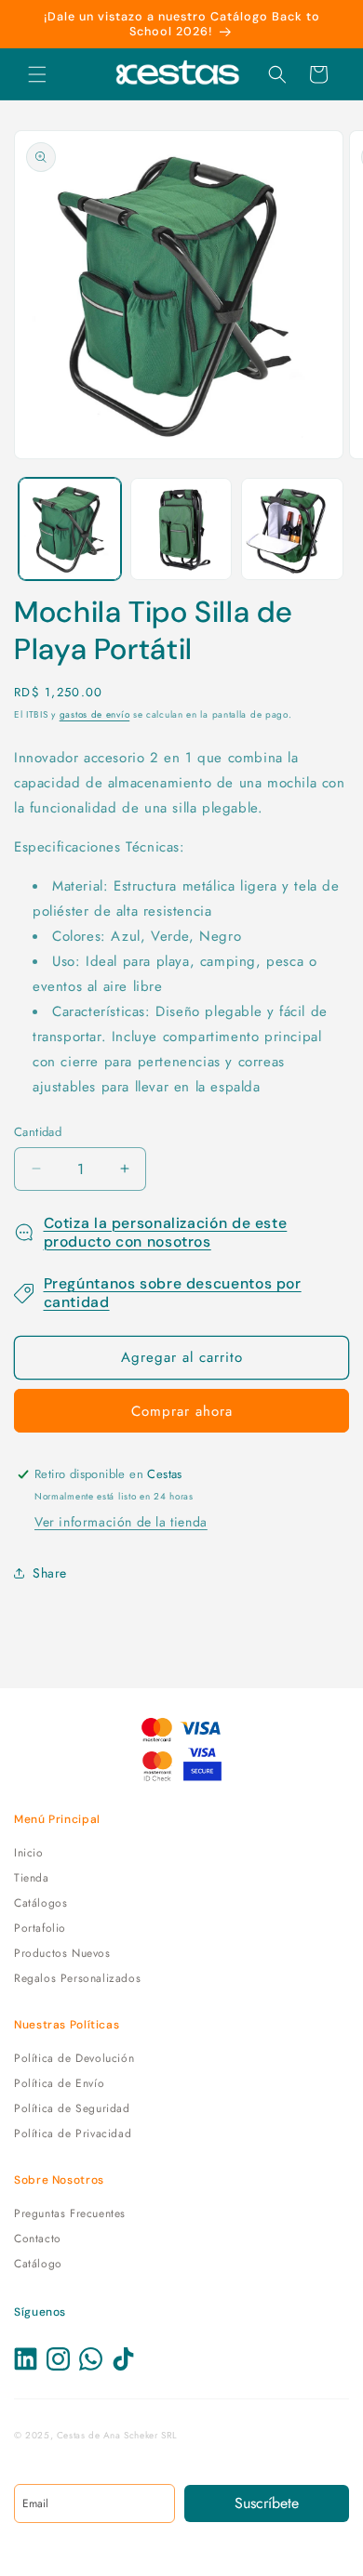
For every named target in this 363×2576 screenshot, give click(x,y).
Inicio (29, 1853)
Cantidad (38, 1132)
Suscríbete (267, 2503)
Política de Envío (59, 2083)
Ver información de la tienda (121, 1522)
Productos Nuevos (62, 1953)
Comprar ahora (182, 1411)
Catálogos (40, 1903)
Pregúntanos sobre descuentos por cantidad (173, 1293)
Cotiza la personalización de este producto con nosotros (166, 1232)
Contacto (38, 2239)
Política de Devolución (74, 2058)
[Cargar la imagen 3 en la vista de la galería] (292, 529)
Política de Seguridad (72, 2108)
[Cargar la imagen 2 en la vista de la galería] (181, 529)
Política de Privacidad (73, 2133)
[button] (37, 74)
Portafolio (40, 1928)
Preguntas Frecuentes (70, 2213)
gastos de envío (95, 714)
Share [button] (50, 1573)
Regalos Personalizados (77, 1978)
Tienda (32, 1878)
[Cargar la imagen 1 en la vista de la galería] (70, 529)
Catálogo (38, 2264)
